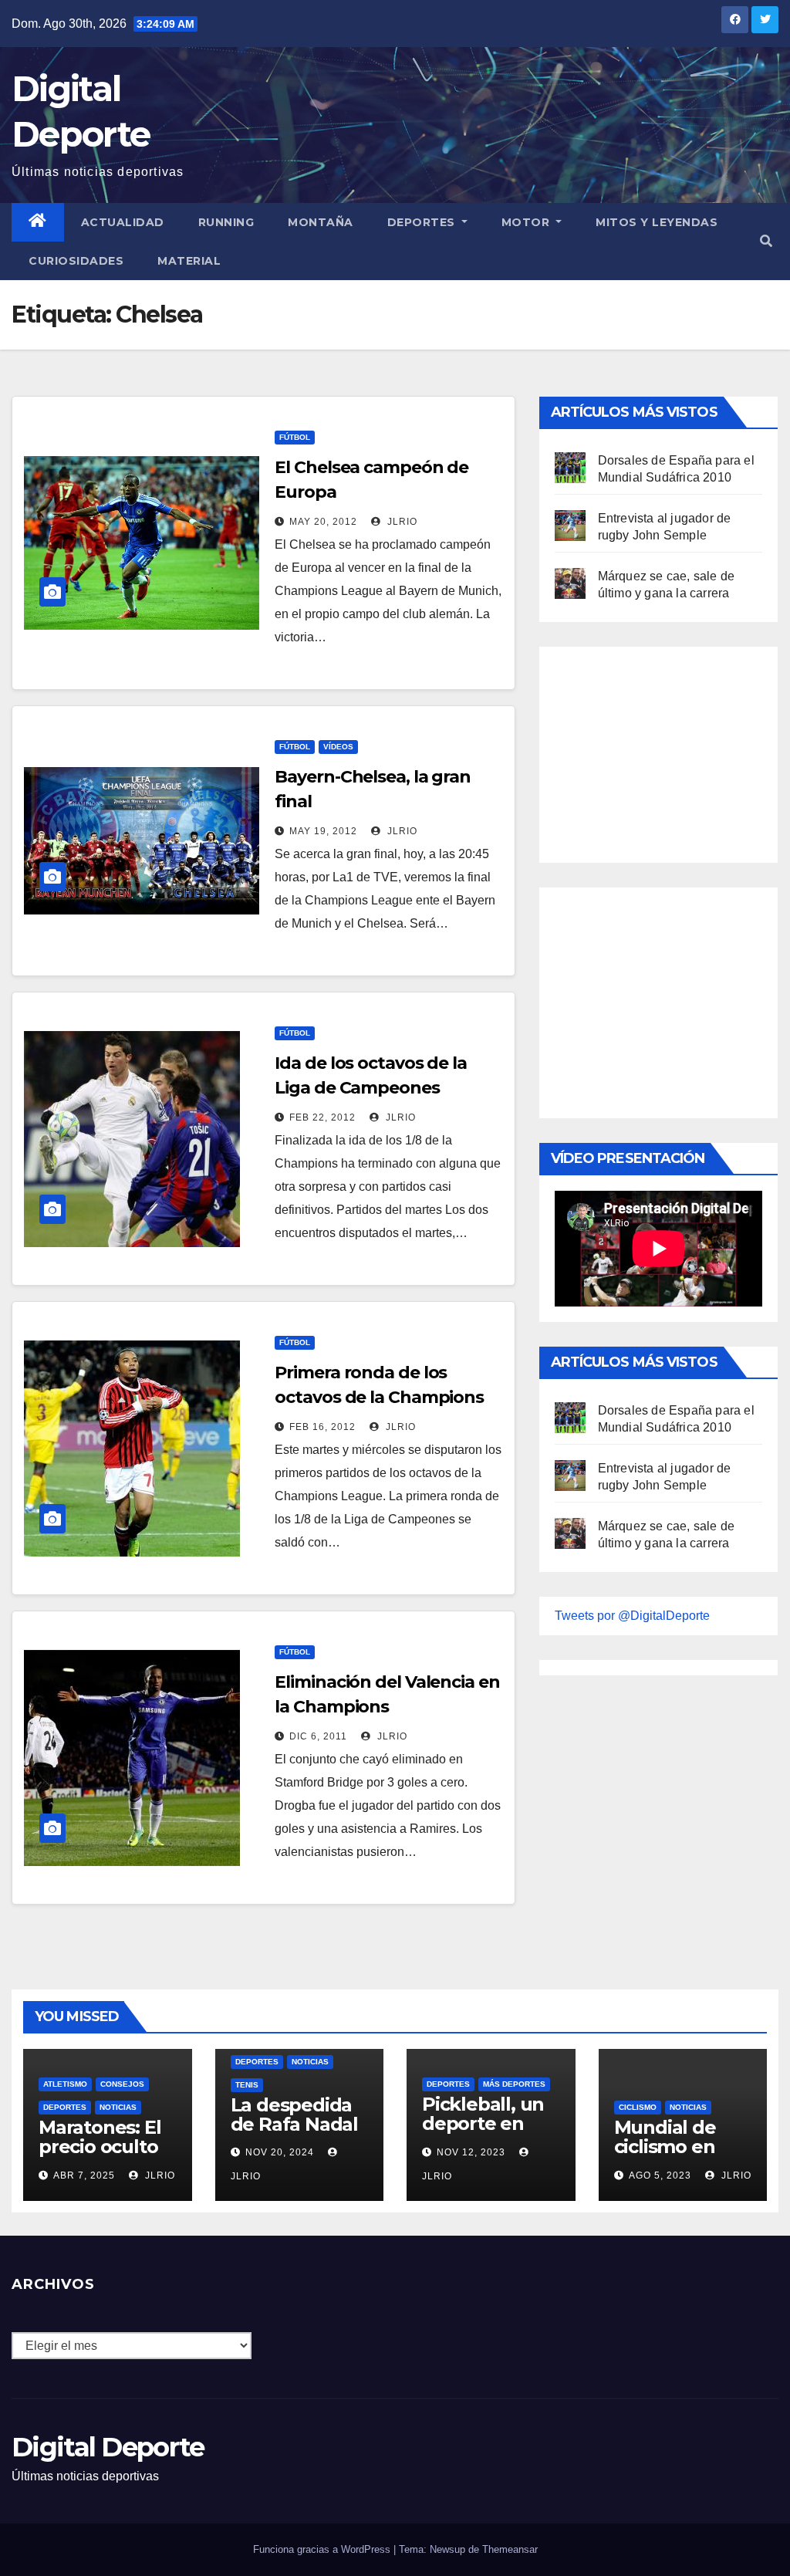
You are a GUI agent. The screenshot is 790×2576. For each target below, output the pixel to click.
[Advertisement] (670, 751)
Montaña (321, 222)
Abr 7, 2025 (84, 2175)
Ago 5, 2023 (660, 2175)
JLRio (401, 522)
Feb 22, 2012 (322, 1117)
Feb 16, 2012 (322, 1427)
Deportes (423, 222)
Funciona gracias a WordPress (323, 2549)
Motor (527, 222)
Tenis (247, 2085)
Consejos (122, 2084)
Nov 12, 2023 (471, 2152)
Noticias (118, 2107)
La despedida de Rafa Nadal (294, 2115)
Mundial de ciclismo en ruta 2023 (665, 2147)
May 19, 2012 (323, 831)
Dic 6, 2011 (318, 1736)
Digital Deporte (108, 2447)
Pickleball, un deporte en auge (483, 2123)
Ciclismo (638, 2107)
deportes (65, 2107)
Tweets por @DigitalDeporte (632, 1616)
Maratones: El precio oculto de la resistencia (100, 2156)
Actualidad (123, 222)
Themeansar (510, 2549)
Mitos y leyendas (657, 222)
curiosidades (76, 261)
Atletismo (65, 2084)
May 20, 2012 (323, 522)
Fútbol (295, 437)
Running (226, 222)
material (189, 261)
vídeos (338, 747)
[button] (766, 241)
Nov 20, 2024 (280, 2152)
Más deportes (514, 2084)
